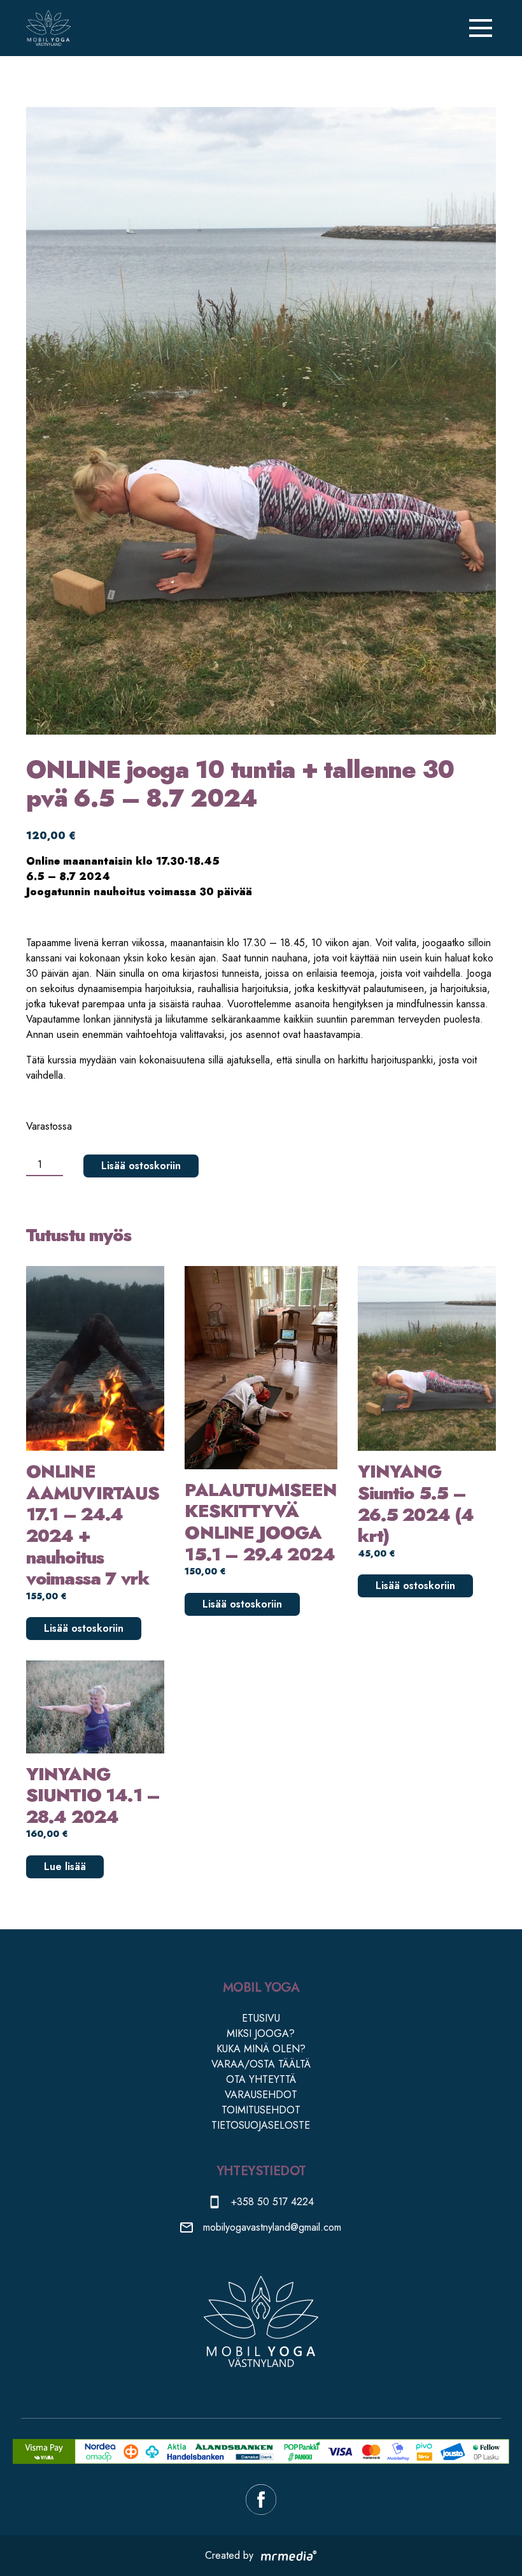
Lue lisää (65, 1867)
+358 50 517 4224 (272, 2202)
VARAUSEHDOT (261, 2095)
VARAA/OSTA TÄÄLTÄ (261, 2064)
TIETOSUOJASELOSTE (261, 2125)
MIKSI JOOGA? (261, 2033)
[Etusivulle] (48, 28)
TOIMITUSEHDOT (261, 2110)
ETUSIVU (261, 2018)
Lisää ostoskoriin (141, 1166)
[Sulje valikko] (481, 28)
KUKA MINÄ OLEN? (261, 2049)
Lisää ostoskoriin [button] (84, 1628)
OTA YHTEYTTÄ (261, 2079)
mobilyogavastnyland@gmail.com (272, 2227)
